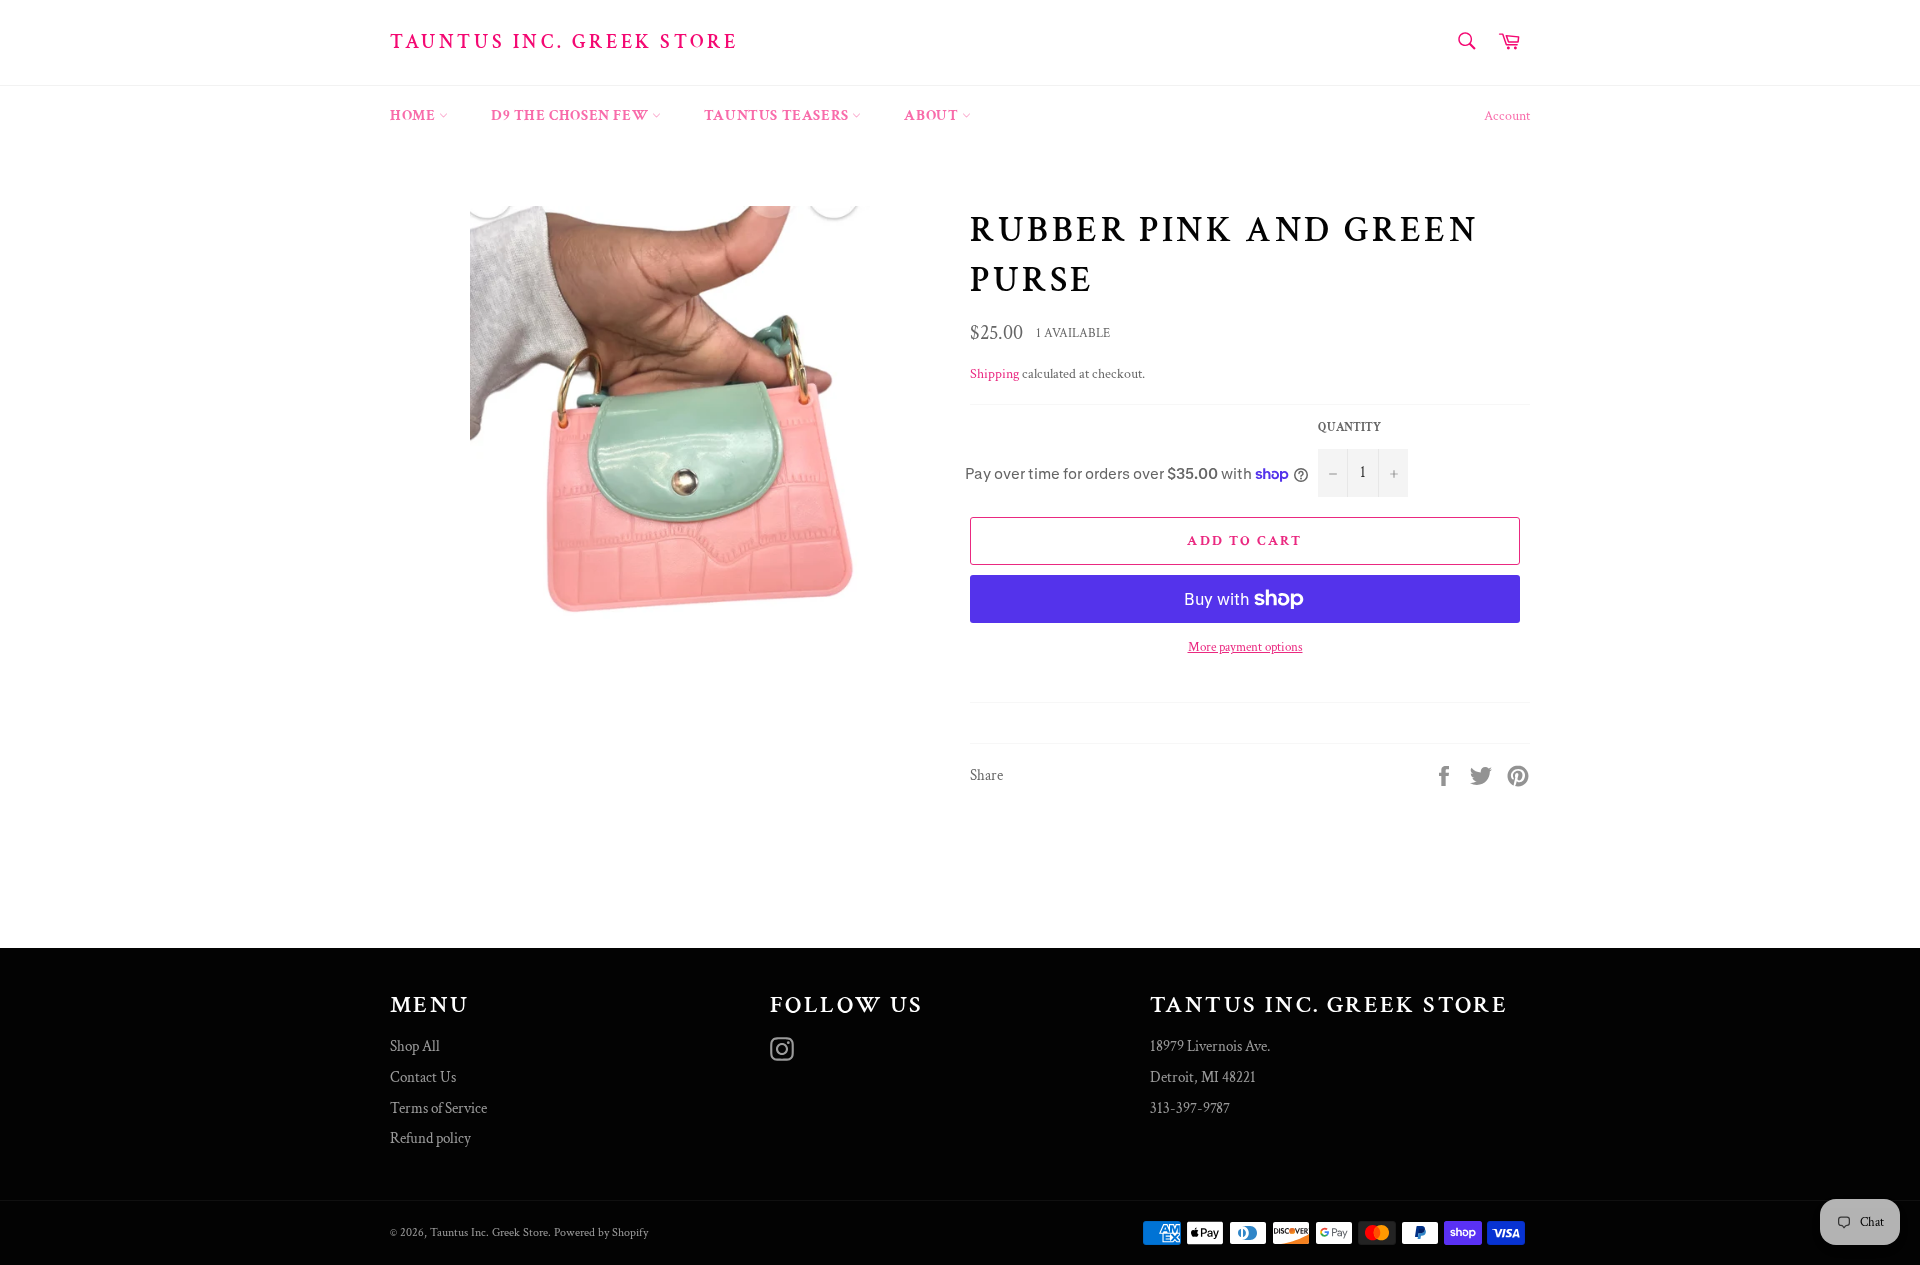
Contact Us (423, 1077)
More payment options (1245, 647)
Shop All (415, 1046)
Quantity (1349, 427)
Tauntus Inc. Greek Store (564, 42)
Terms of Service (438, 1108)
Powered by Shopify (601, 1232)
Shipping (994, 374)
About (933, 115)
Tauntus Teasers (778, 115)
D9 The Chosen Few (571, 115)
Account (1507, 116)
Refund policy (430, 1138)
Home (414, 115)
